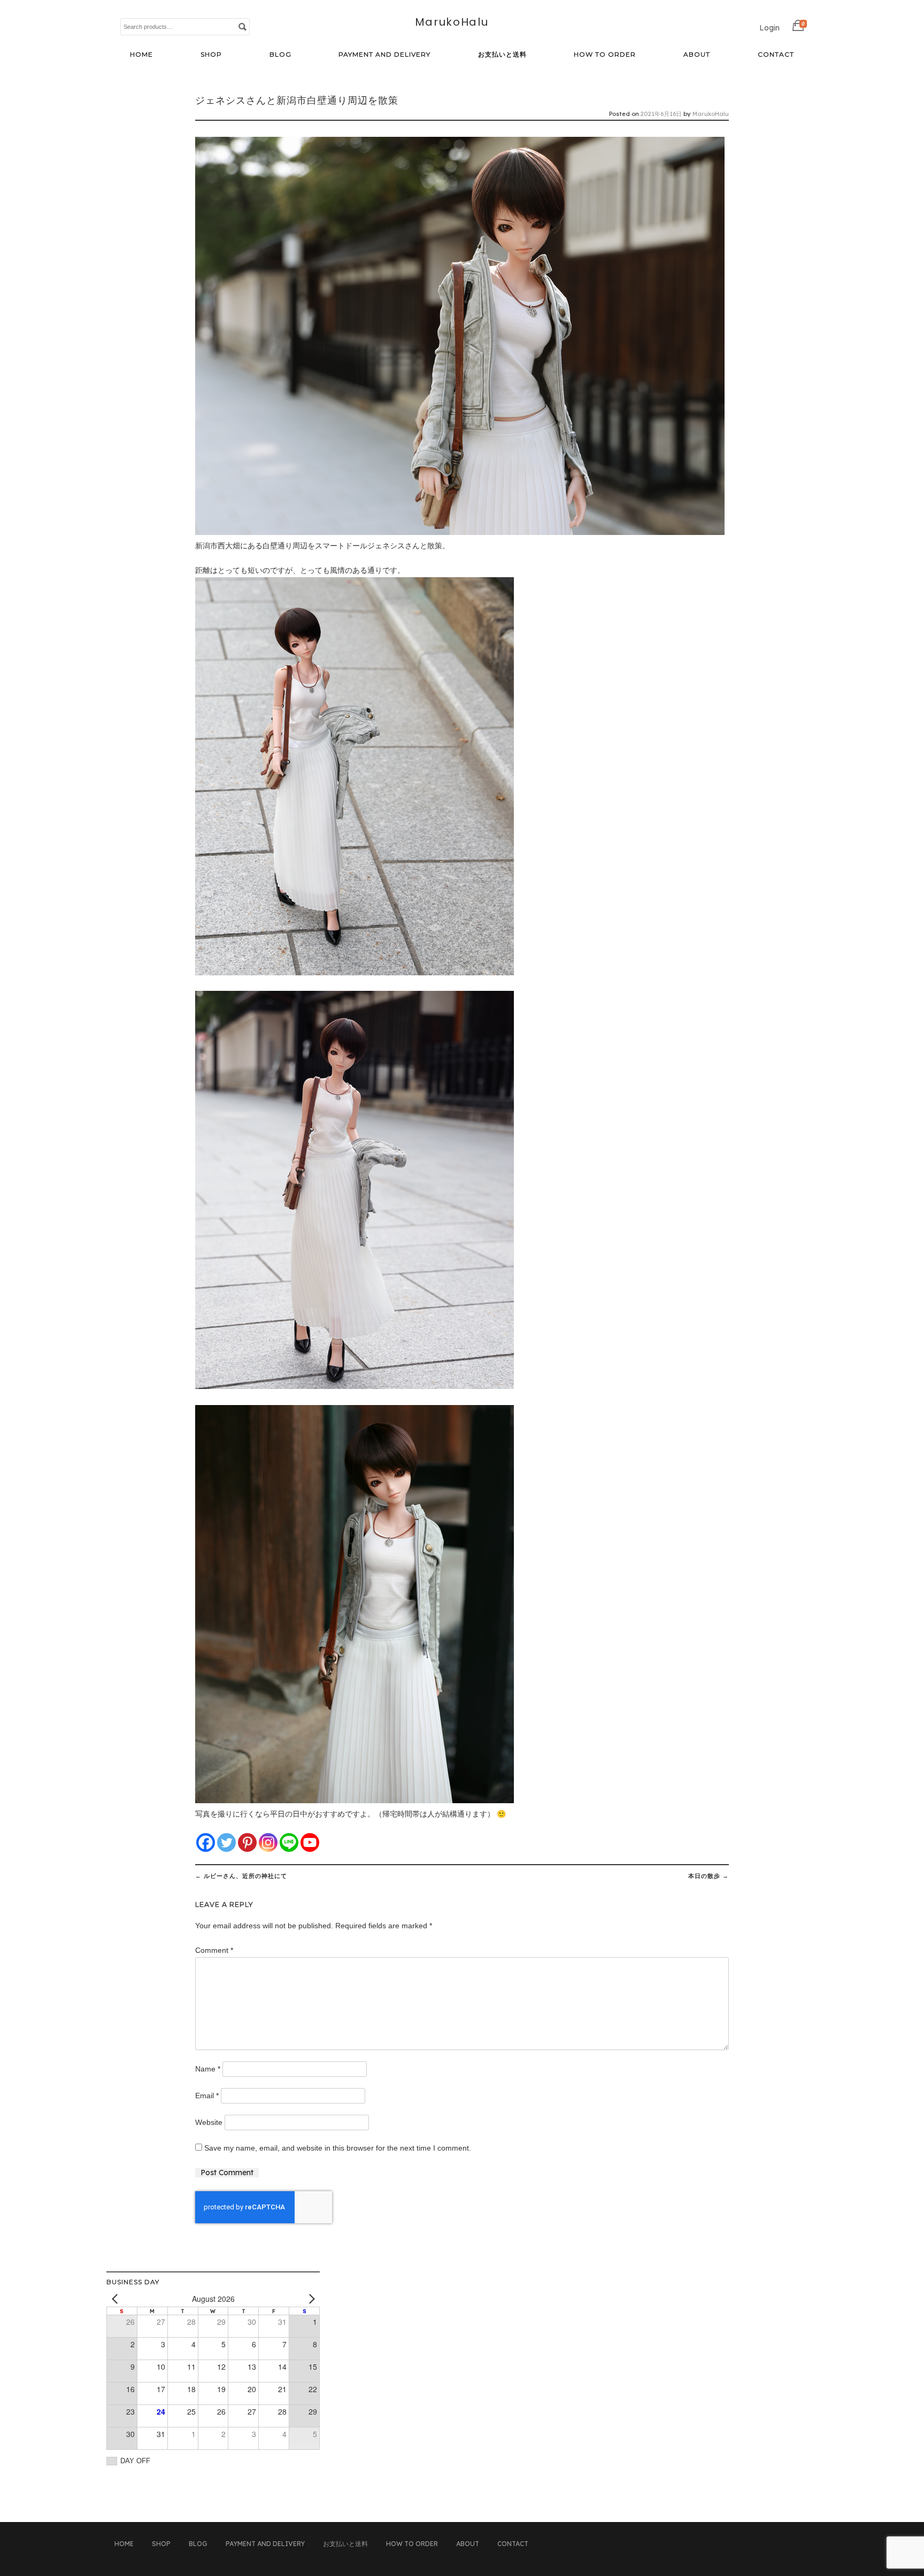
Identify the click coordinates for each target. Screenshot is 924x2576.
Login (769, 28)
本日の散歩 (709, 1876)
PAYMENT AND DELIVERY (384, 54)
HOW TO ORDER (605, 54)
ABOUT (697, 54)
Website (209, 2122)
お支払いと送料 (502, 54)
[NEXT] (310, 2299)
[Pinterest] (247, 1842)
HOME (141, 54)
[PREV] (117, 2299)
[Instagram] (268, 1842)
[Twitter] (226, 1842)
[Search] (242, 26)
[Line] (289, 1842)
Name (208, 2069)
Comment (214, 1950)
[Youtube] (310, 1842)
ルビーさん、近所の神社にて (241, 1876)
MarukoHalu (452, 22)
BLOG (280, 54)
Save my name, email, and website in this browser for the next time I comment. (338, 2148)
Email (207, 2096)
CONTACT (776, 54)
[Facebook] (206, 1842)
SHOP (211, 54)
